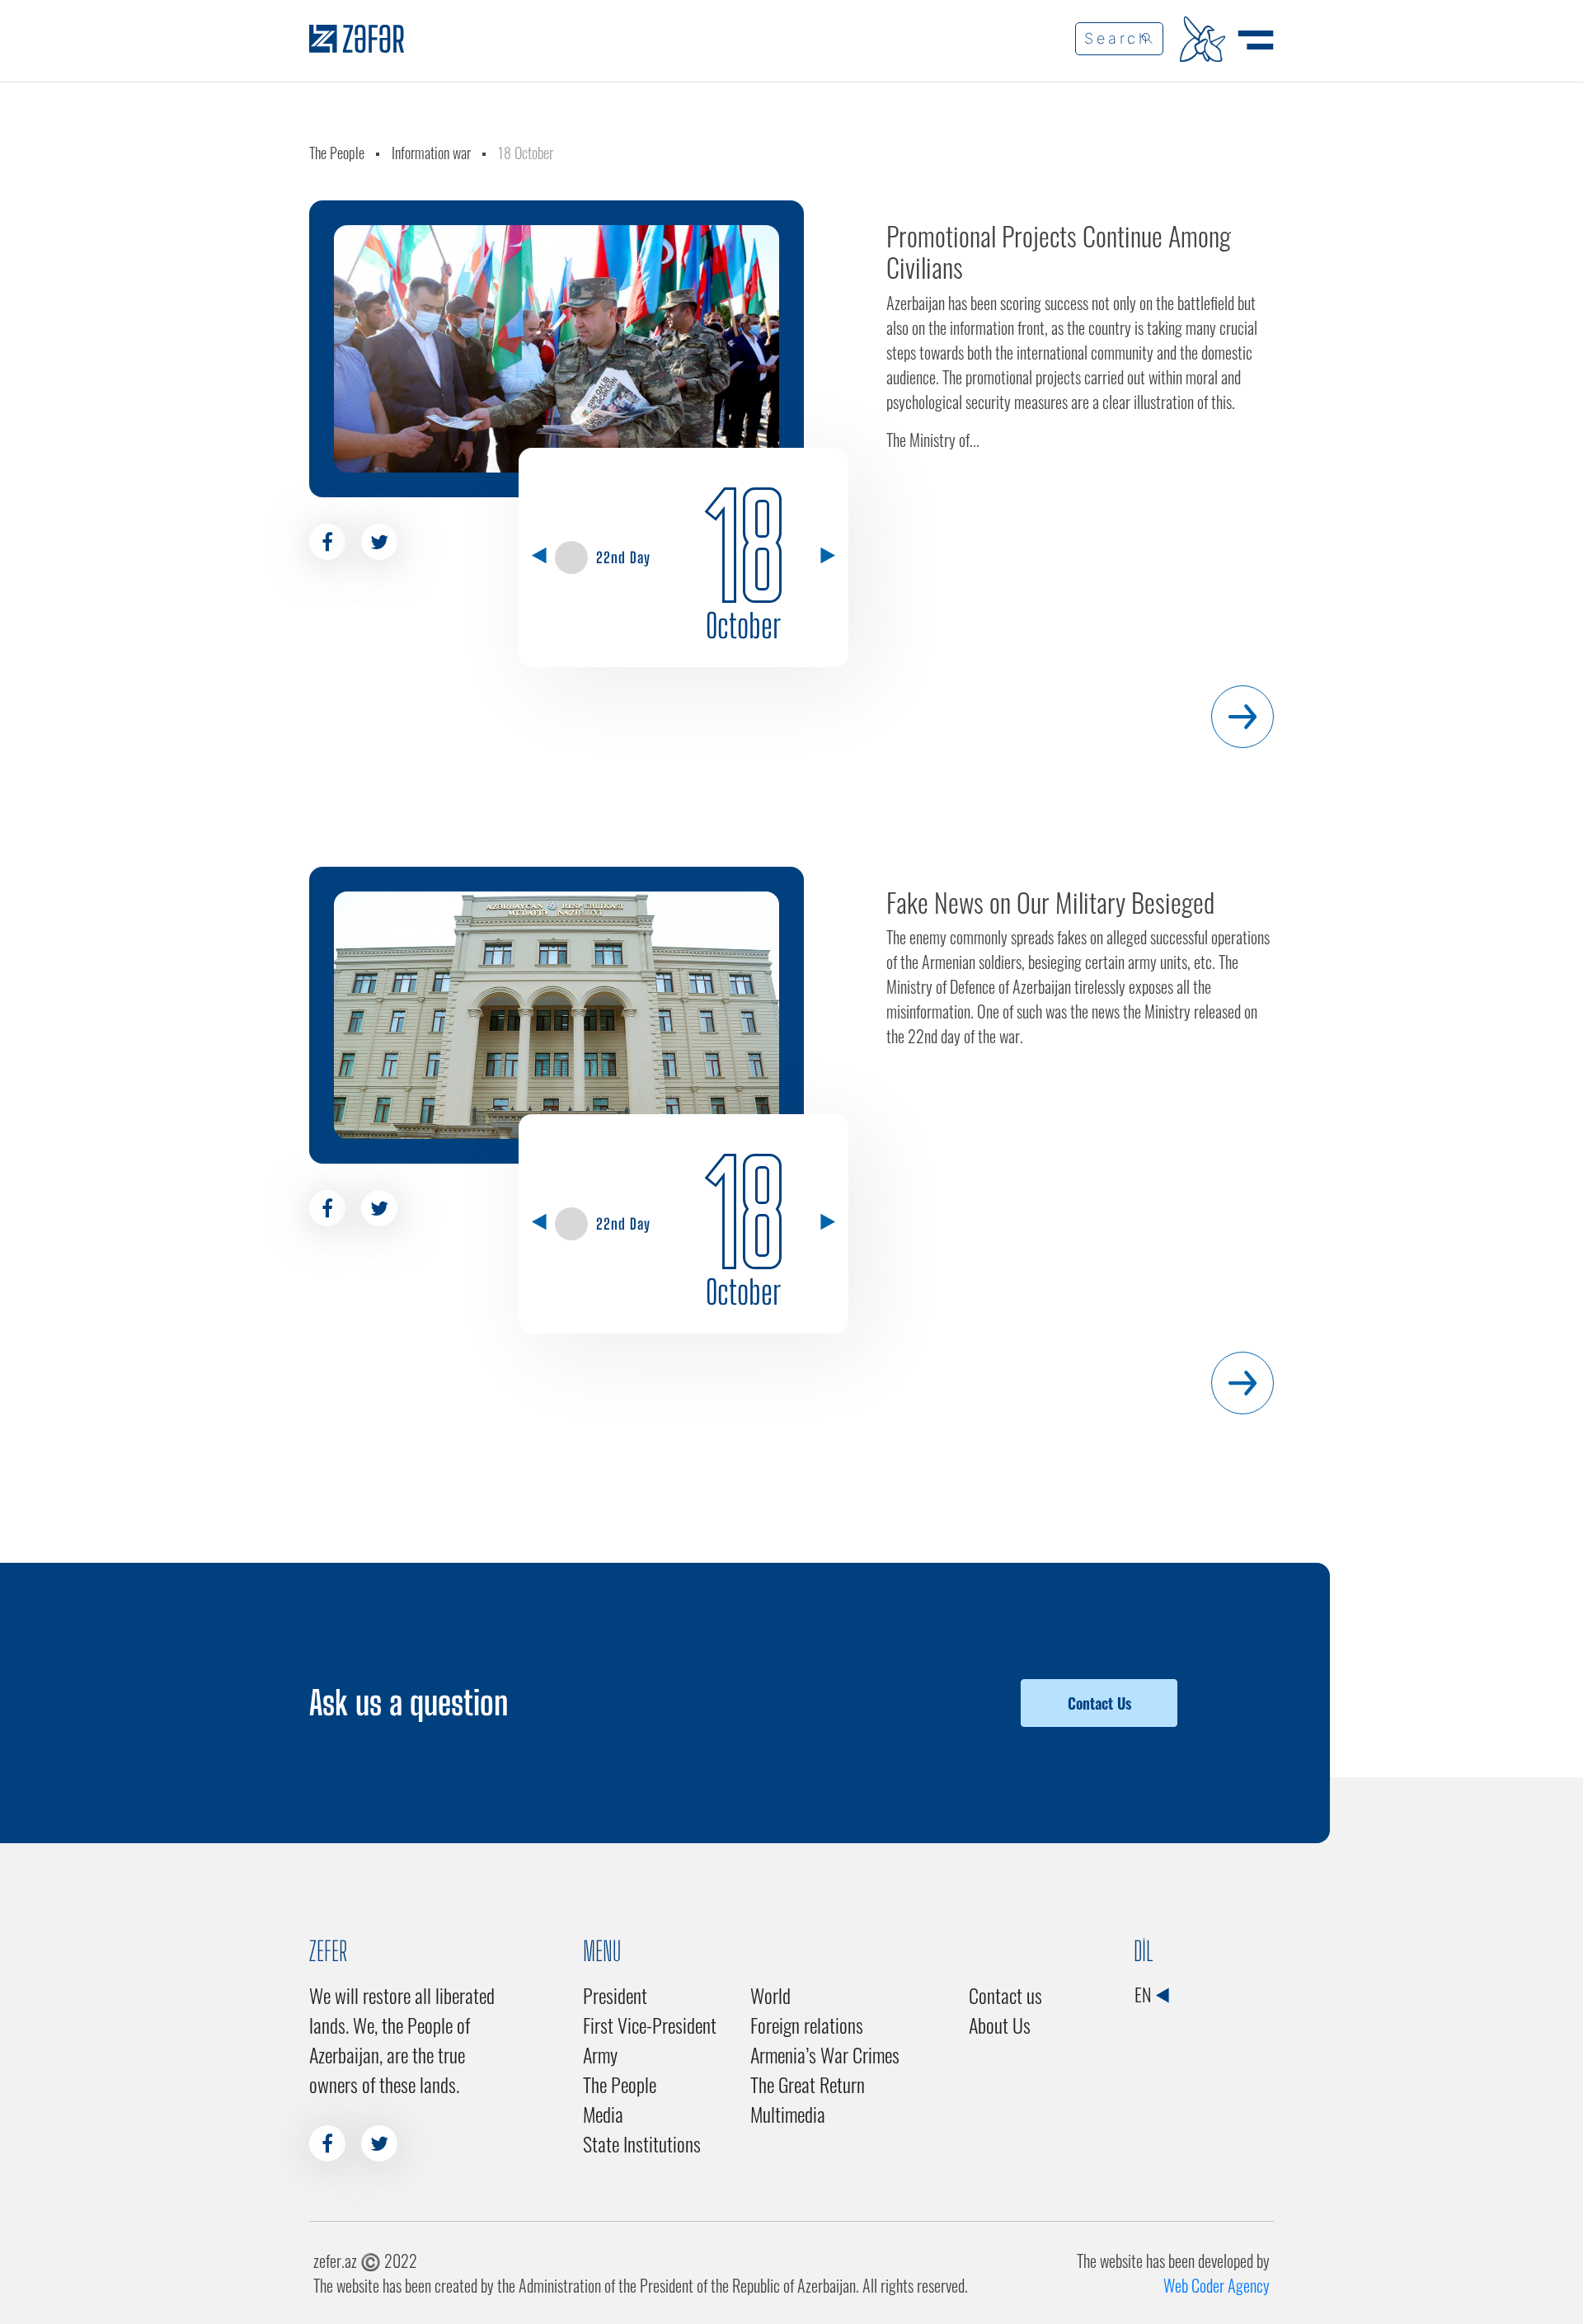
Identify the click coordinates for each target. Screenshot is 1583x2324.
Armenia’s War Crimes (825, 2054)
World (770, 1995)
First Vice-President (650, 2025)
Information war (431, 153)
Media (603, 2114)
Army (600, 2054)
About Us (1000, 2025)
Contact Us (1099, 1703)
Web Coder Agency (1217, 2285)
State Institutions (642, 2143)
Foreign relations (807, 2025)
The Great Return (808, 2084)
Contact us (1005, 1995)
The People (337, 153)
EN (1144, 1994)
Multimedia (788, 2114)
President (615, 1995)
